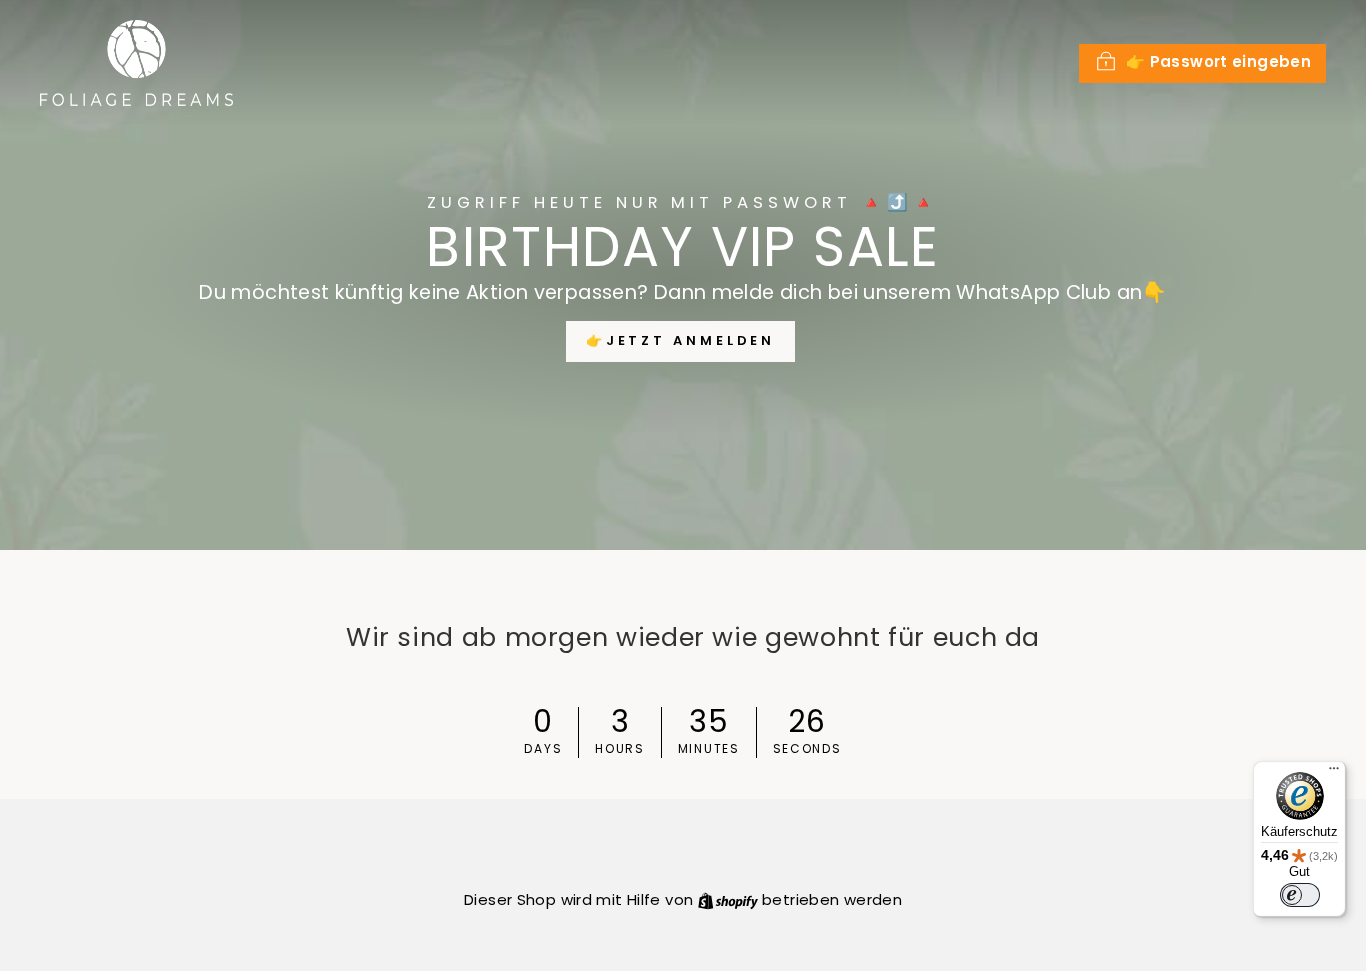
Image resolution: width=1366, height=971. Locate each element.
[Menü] (1334, 773)
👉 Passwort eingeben (1218, 61)
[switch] (1300, 895)
